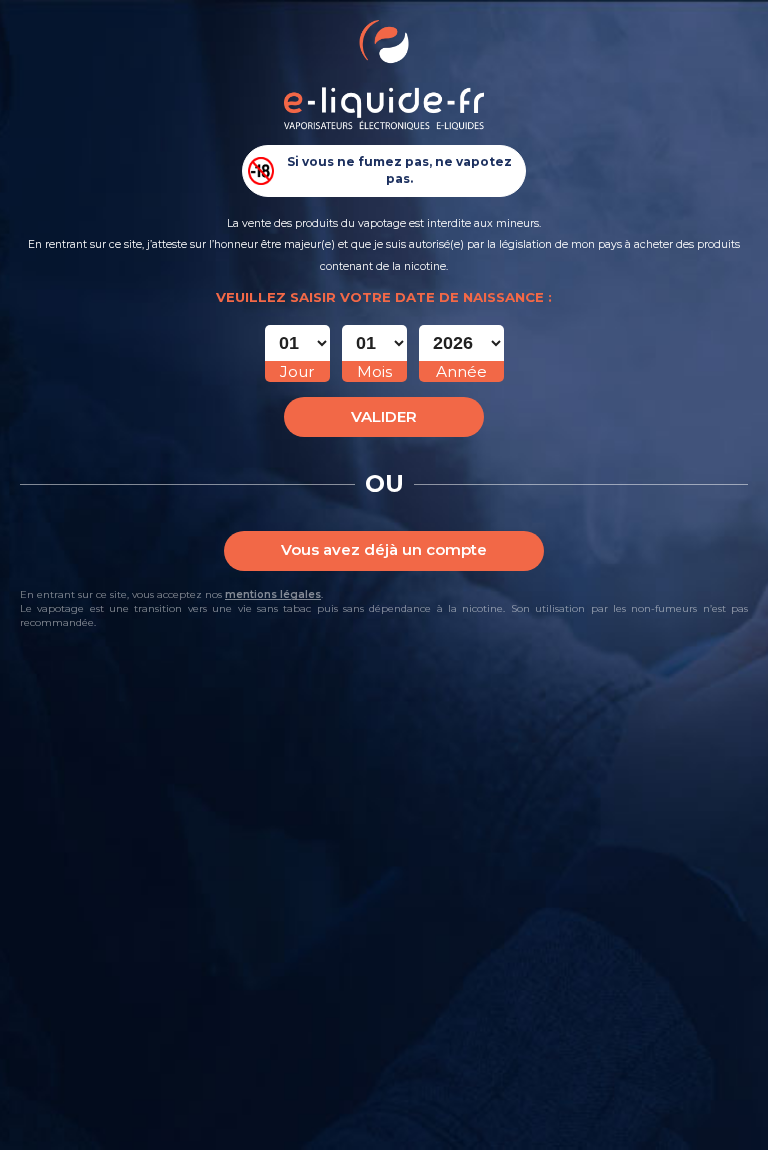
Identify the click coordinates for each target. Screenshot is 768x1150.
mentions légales (273, 594)
